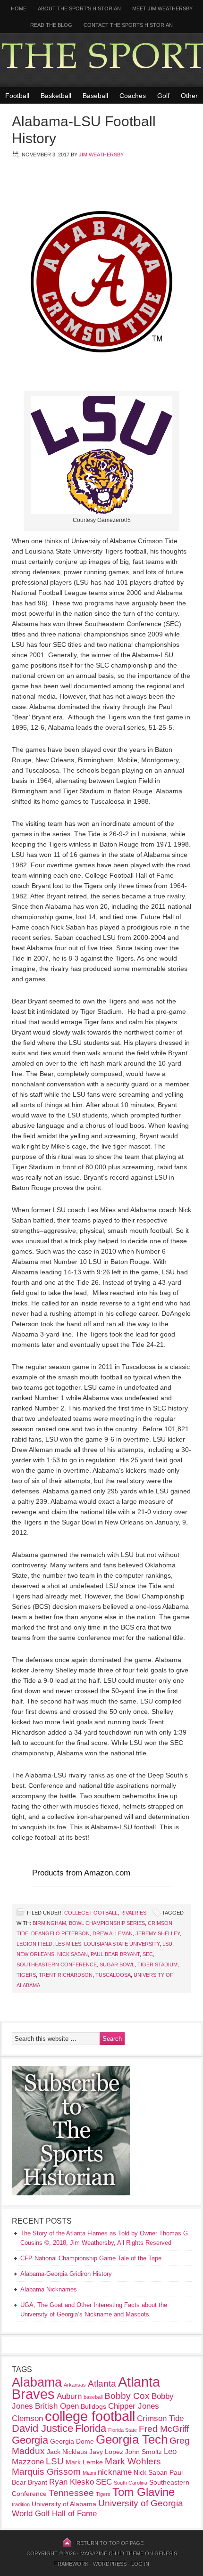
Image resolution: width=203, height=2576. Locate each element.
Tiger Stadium (157, 1965)
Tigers (26, 1975)
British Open (57, 2406)
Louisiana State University (122, 1944)
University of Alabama (64, 2504)
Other (189, 96)
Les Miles (68, 1944)
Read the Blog (51, 25)
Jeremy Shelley (158, 1933)
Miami (89, 2473)
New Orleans (35, 1954)
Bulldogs (93, 2406)
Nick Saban (72, 1954)
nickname (115, 2472)
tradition (21, 2504)
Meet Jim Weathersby (162, 8)
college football (90, 2416)
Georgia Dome (72, 2441)
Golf (163, 96)
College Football (91, 1913)
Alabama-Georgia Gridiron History (66, 2274)
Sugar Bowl (117, 1965)
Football (17, 96)
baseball (93, 2397)
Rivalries (133, 1913)
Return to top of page (110, 2543)
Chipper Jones (134, 2406)
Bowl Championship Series (107, 1923)
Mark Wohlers (133, 2461)
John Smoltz (144, 2452)
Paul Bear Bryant (115, 1954)
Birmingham (49, 1923)
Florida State (123, 2430)
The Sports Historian (101, 60)
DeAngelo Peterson (60, 1933)
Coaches (133, 96)
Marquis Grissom (46, 2472)
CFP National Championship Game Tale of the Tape (91, 2258)
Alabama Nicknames (49, 2289)
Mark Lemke (84, 2462)
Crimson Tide (160, 2418)
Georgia (30, 2440)
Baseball (95, 96)
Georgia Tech (132, 2439)
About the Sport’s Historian (79, 8)
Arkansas (75, 2385)
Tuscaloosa (113, 1975)
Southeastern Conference (57, 1965)
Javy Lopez (106, 2452)
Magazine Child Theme (112, 2553)
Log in (140, 2564)
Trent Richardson (66, 1975)
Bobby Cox (127, 2396)
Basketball (56, 96)
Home (19, 8)
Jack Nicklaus (67, 2452)
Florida (91, 2428)
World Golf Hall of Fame (54, 2514)
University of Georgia (141, 2503)
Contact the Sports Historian (128, 25)
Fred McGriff (164, 2429)
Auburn (69, 2396)
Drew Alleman (113, 1933)
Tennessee (71, 2493)
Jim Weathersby (101, 155)
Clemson (27, 2418)
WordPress (110, 2564)
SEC (148, 1954)
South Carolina (131, 2483)
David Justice (42, 2428)
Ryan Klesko (72, 2482)
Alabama (37, 2382)
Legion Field (34, 1944)
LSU (167, 1944)
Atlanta (102, 2384)
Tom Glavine (144, 2492)
